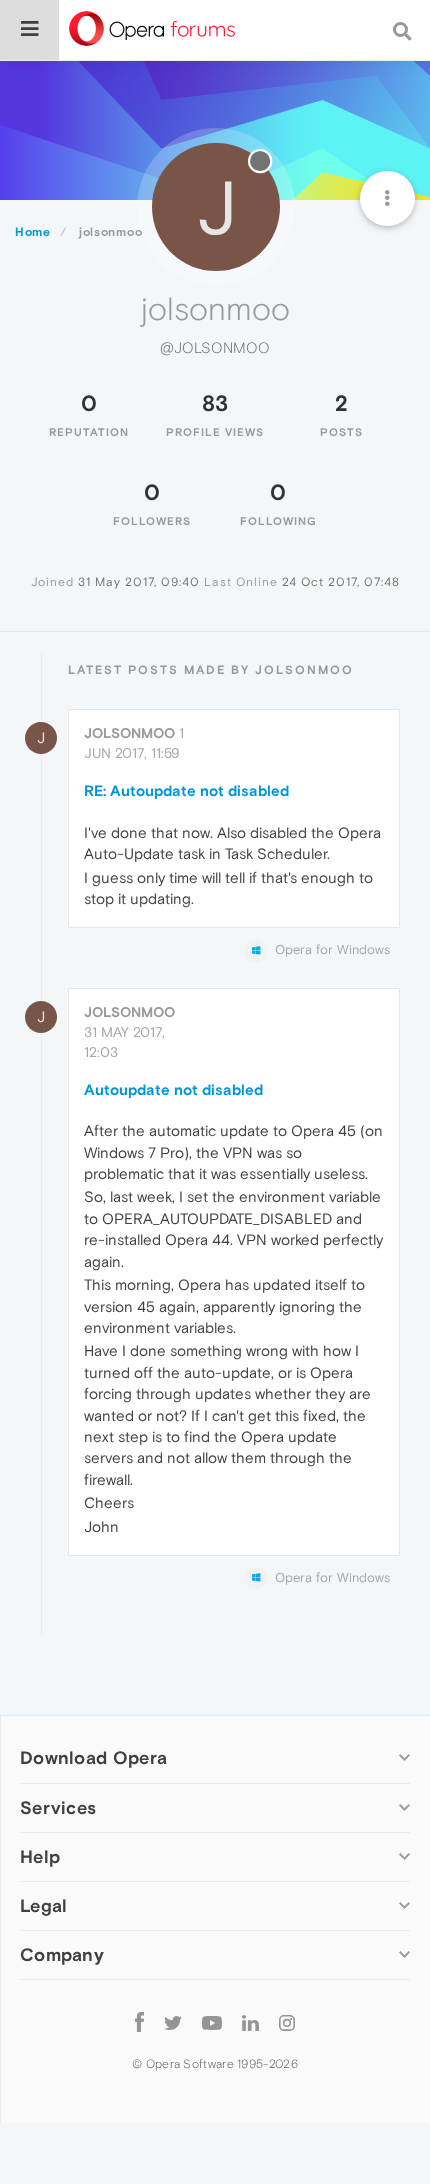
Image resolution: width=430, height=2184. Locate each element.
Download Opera (93, 1757)
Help (40, 1856)
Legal (44, 1905)
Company (62, 1954)
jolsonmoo (129, 733)
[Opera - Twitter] (173, 2022)
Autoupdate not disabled (173, 1089)
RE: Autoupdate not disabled (186, 790)
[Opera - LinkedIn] (250, 2022)
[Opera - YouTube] (212, 2022)
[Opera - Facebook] (139, 2022)
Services (58, 1807)
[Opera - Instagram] (287, 2022)
